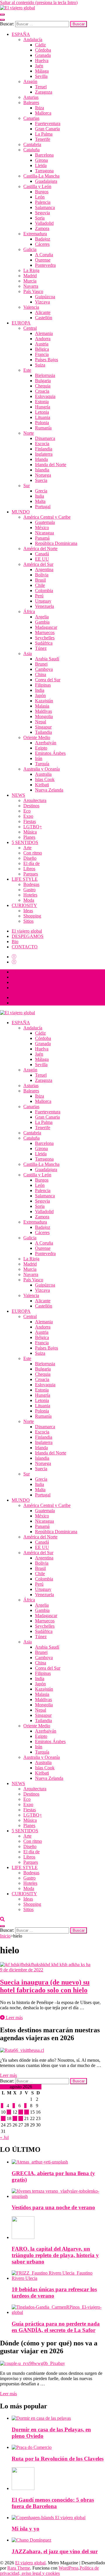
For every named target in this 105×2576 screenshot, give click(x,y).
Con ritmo (33, 853)
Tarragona (44, 171)
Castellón (44, 318)
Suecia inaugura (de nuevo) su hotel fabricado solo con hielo (45, 1986)
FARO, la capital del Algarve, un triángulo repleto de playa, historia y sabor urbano (55, 2255)
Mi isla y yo (26, 2529)
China (41, 674)
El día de (32, 863)
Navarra (31, 286)
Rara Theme (19, 2568)
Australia (43, 774)
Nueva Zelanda (49, 790)
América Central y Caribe (47, 517)
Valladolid (44, 223)
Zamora (42, 228)
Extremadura (35, 234)
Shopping (32, 916)
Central (30, 328)
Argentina (44, 570)
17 (3, 2118)
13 (21, 2112)
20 (21, 2118)
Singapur (43, 727)
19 (15, 2118)
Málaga (42, 71)
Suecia (41, 480)
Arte (27, 848)
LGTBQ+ (33, 827)
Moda (29, 900)
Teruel (41, 87)
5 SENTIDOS (25, 842)
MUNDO (21, 512)
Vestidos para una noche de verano (53, 2207)
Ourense (43, 260)
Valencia (31, 307)
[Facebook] (14, 957)
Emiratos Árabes (50, 753)
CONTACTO (25, 947)
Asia (28, 653)
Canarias (31, 118)
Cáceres (42, 244)
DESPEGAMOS (28, 936)
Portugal (43, 507)
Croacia (42, 391)
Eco (27, 811)
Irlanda (41, 459)
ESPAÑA (21, 34)
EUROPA (21, 323)
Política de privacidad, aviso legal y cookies (49, 2571)
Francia (42, 354)
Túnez (41, 648)
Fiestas (30, 821)
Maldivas (43, 711)
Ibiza (40, 108)
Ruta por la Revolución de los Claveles (58, 2459)
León (40, 197)
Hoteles (30, 895)
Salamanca (45, 207)
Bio (15, 942)
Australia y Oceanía (42, 769)
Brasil (40, 580)
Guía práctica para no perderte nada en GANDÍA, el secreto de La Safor (56, 2327)
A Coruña (44, 255)
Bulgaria (43, 381)
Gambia (42, 622)
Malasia (42, 706)
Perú (39, 596)
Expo (28, 816)
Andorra (43, 339)
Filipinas (43, 685)
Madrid (30, 276)
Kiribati (42, 785)
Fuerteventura (48, 123)
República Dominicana (56, 543)
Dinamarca (45, 438)
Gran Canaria (47, 129)
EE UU (42, 559)
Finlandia (44, 449)
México (42, 528)
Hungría (43, 407)
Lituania (43, 417)
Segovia (42, 213)
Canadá (42, 554)
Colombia (44, 591)
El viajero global (27, 931)
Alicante (43, 312)
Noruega (43, 475)
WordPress (69, 2568)
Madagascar (46, 627)
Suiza (40, 365)
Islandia (42, 470)
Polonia (42, 423)
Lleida (41, 165)
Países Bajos (47, 360)
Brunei (41, 664)
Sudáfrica (44, 643)
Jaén (39, 66)
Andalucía (33, 40)
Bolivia (42, 575)
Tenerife (43, 139)
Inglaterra (44, 454)
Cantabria (32, 144)
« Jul (4, 2137)
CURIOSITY (24, 905)
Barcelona (44, 155)
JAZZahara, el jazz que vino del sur (55, 2551)
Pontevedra (45, 265)
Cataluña (32, 150)
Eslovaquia (45, 396)
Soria (40, 218)
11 (9, 2112)
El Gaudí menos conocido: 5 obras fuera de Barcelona (53, 2503)
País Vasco (33, 291)
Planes (29, 837)
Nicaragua (44, 533)
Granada (43, 55)
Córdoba (43, 50)
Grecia (41, 491)
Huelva (42, 60)
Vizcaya (42, 302)
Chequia (43, 386)
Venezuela (44, 606)
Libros (29, 869)
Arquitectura (35, 800)
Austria (42, 344)
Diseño (30, 858)
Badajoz (43, 239)
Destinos (31, 806)
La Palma (44, 134)
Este (27, 370)
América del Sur (38, 564)
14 (27, 2112)
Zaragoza (44, 92)
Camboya (44, 669)
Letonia (42, 412)
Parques (31, 874)
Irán (39, 758)
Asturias (31, 97)
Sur (27, 486)
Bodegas (31, 884)
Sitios (28, 921)
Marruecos (45, 632)
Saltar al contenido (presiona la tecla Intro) (39, 2)
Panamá (42, 538)
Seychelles (45, 638)
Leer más (14, 2018)
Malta (40, 501)
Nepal (41, 722)
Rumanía (43, 428)
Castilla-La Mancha (41, 176)
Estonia (42, 402)
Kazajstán (44, 701)
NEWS (18, 795)
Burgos (42, 192)
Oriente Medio (37, 737)
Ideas (28, 911)
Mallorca (43, 113)
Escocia (42, 444)
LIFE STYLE (25, 879)
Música (30, 832)
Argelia (42, 617)
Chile (40, 585)
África (29, 611)
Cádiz (40, 45)
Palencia (43, 202)
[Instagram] (14, 962)
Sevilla (41, 76)
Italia (40, 496)
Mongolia (44, 716)
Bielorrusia (45, 375)
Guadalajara (46, 181)
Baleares (31, 102)
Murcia (30, 281)
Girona (41, 160)
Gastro (29, 890)
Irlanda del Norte (51, 465)
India (40, 690)
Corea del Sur (48, 680)
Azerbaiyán (46, 743)
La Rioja (31, 270)
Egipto (41, 748)
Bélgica (42, 349)
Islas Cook (45, 779)
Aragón (30, 81)
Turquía (42, 764)
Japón (40, 695)
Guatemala (45, 522)
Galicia (30, 249)
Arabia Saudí (47, 659)
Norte (29, 433)
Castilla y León (37, 186)
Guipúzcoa (45, 297)
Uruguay (43, 601)
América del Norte (40, 549)
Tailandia (43, 732)
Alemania (44, 333)
